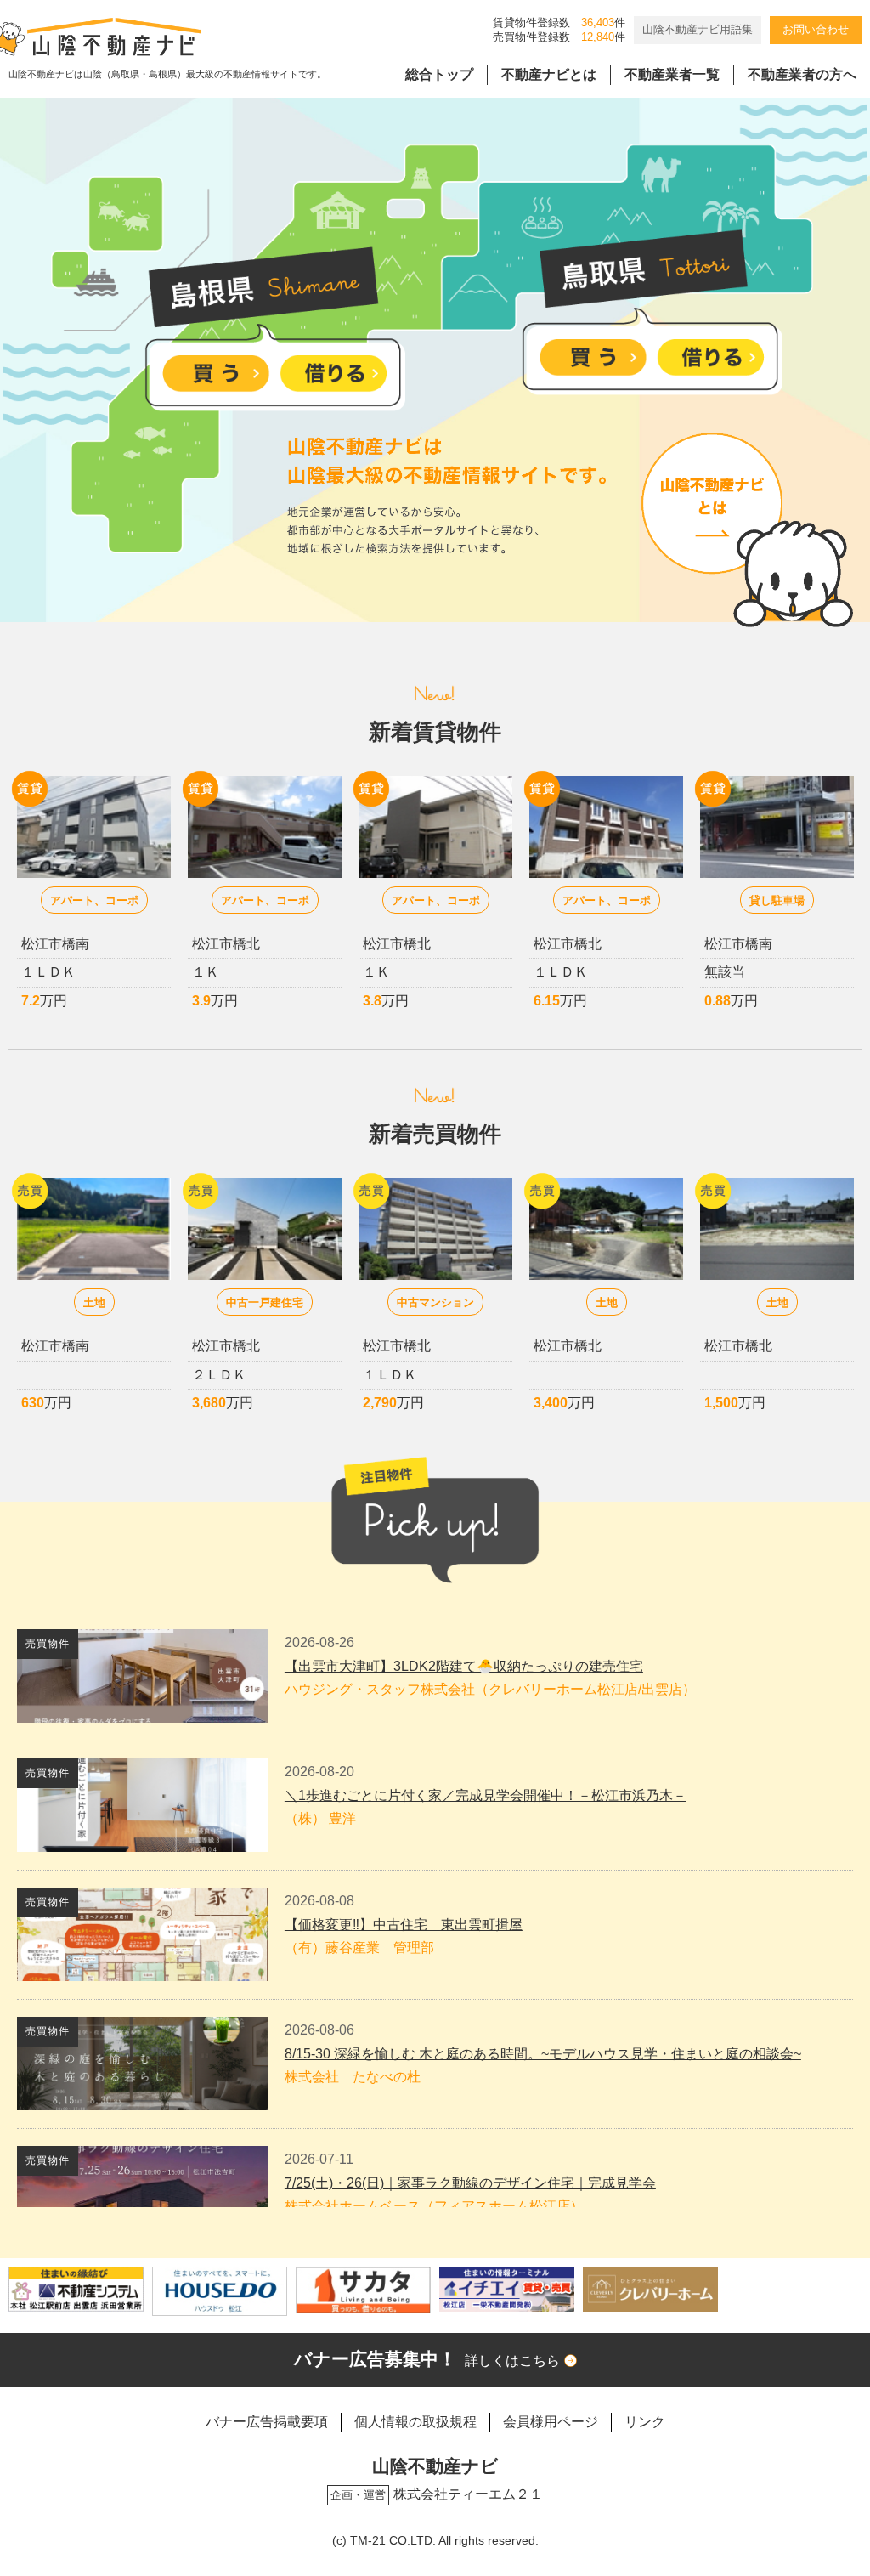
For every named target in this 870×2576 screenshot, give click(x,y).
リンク (645, 2422)
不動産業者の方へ (802, 74)
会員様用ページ (551, 2422)
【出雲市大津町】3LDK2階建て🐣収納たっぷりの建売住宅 (464, 1666)
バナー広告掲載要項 (267, 2422)
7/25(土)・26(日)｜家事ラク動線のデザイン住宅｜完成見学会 (470, 2183)
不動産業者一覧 (672, 74)
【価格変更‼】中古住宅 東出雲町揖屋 (404, 1925)
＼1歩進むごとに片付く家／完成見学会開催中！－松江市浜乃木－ (486, 1795)
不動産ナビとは (549, 74)
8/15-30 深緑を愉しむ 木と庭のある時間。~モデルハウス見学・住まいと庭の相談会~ (543, 2054)
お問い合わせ (816, 29)
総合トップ (439, 74)
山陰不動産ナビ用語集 (698, 29)
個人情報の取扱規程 (415, 2422)
